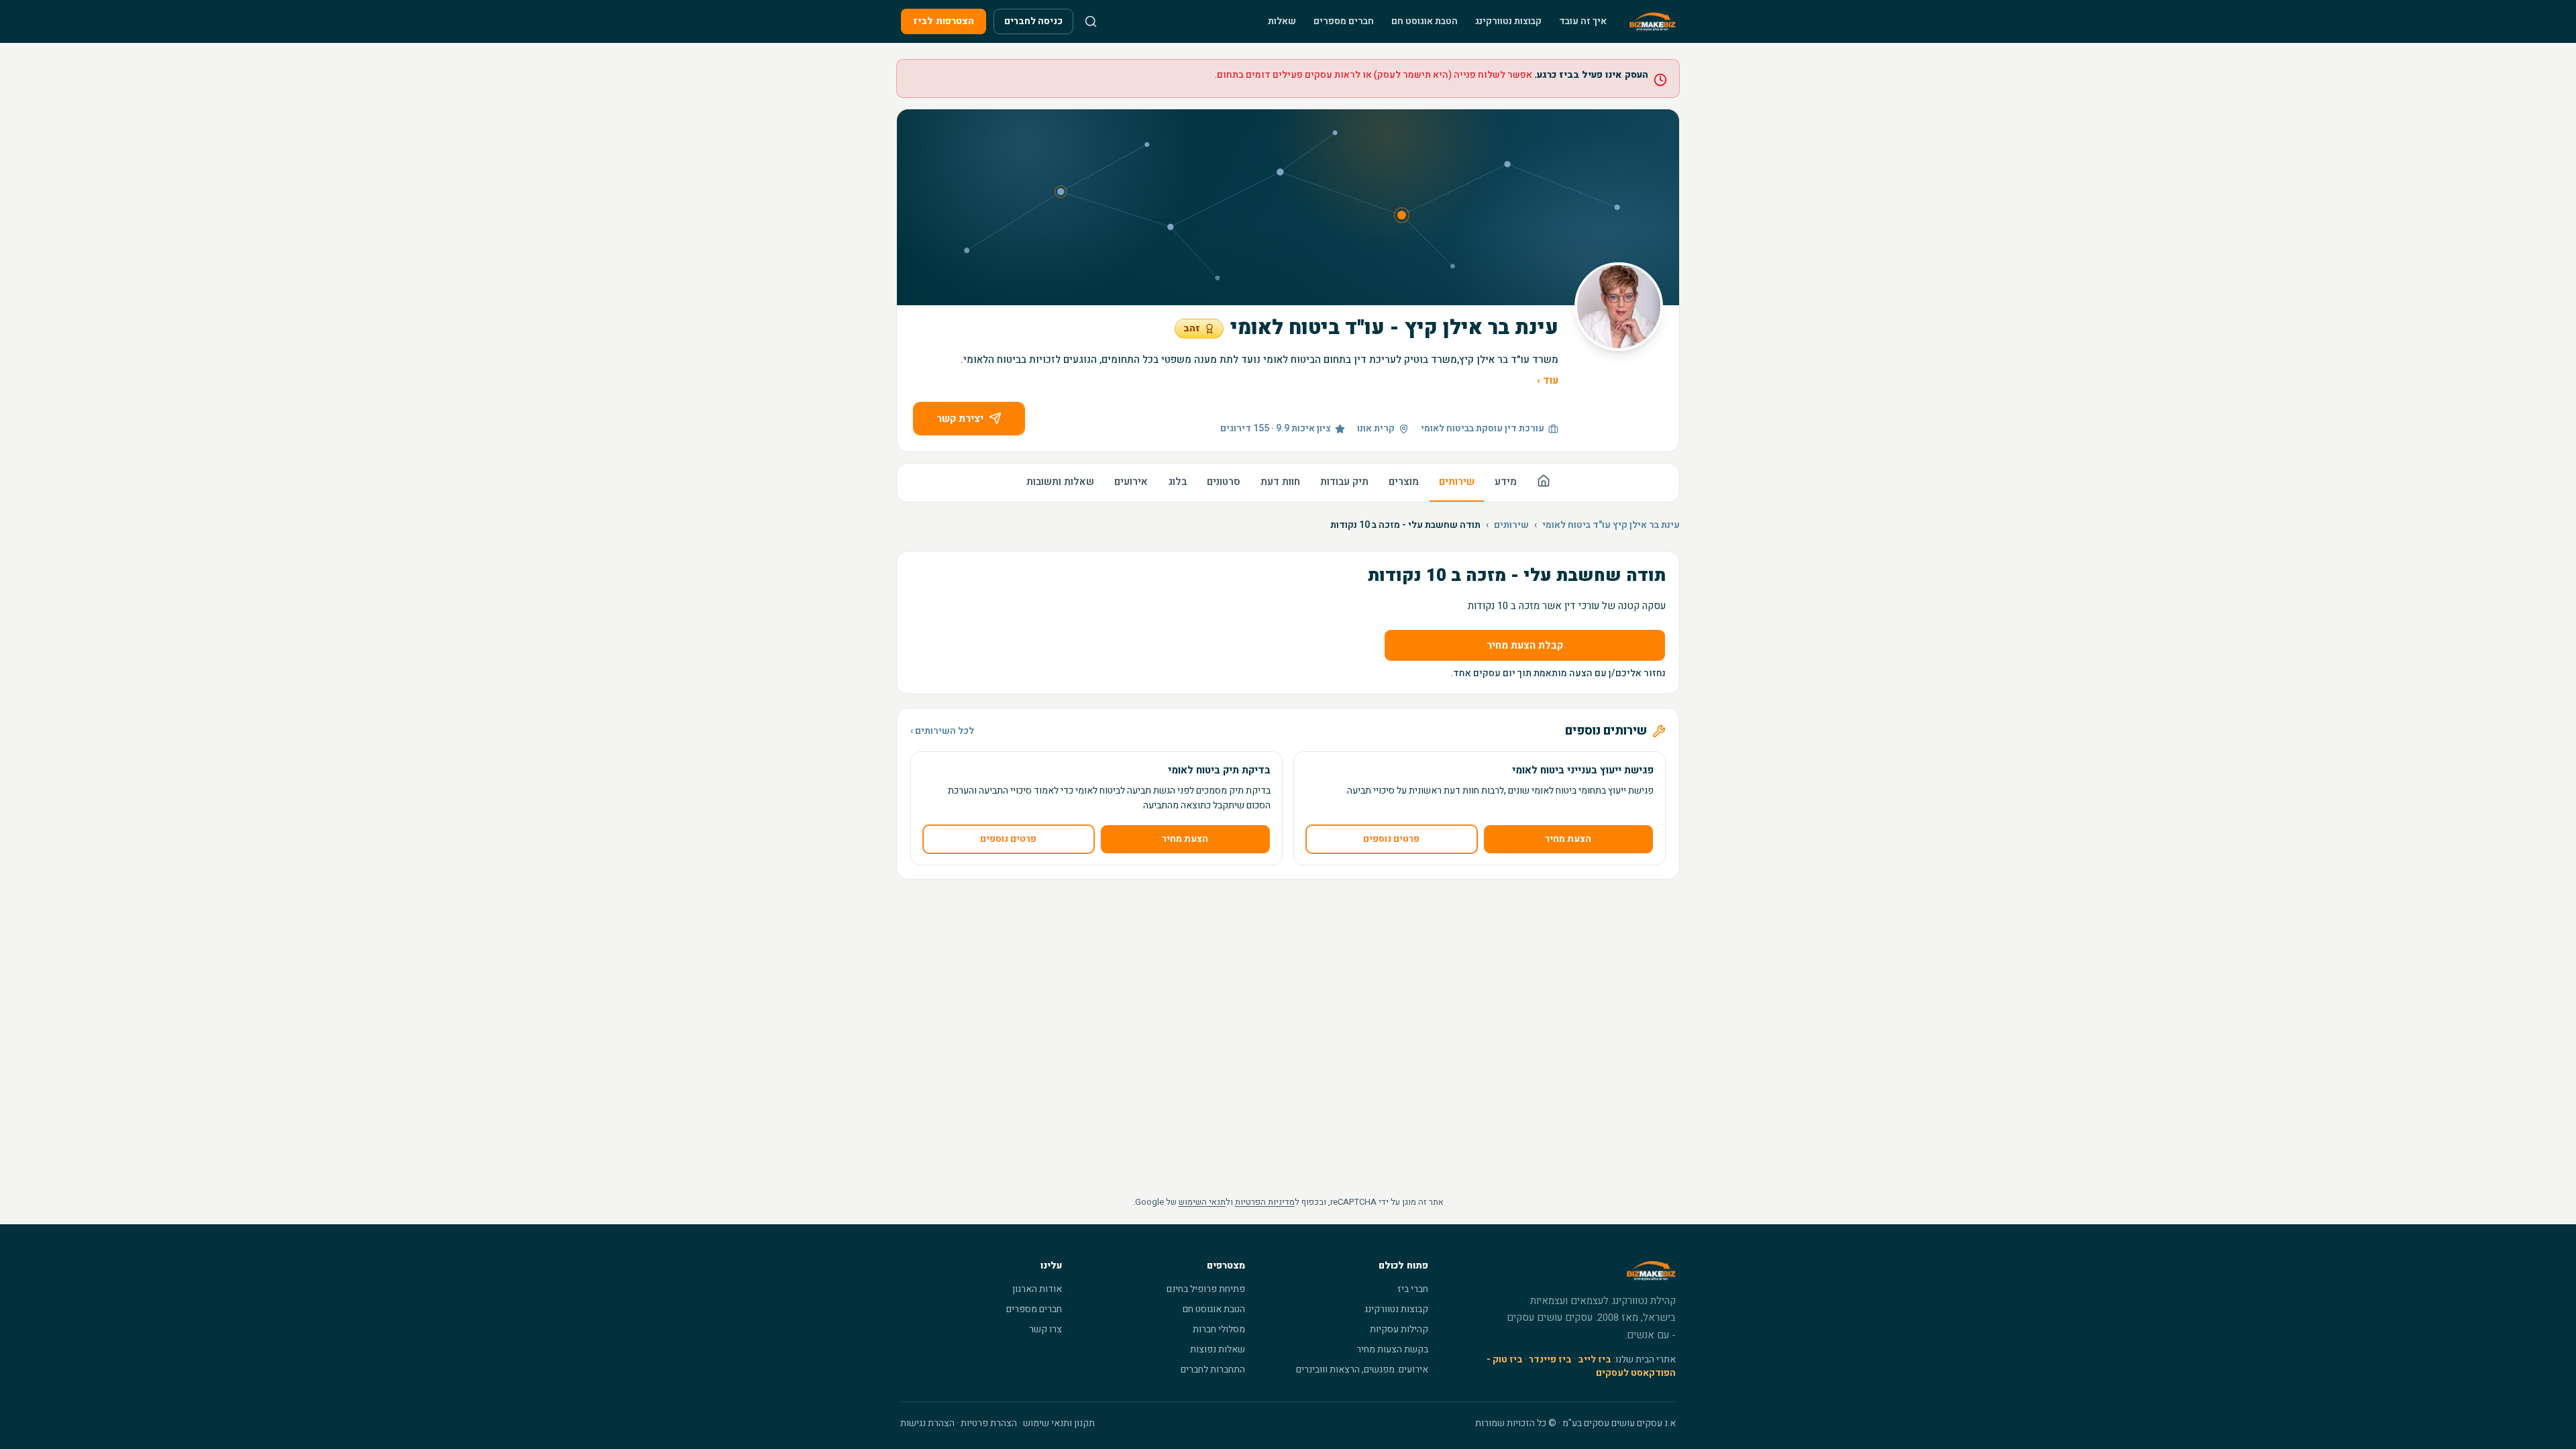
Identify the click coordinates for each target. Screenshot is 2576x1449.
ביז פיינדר (1550, 1359)
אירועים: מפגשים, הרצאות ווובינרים (1362, 1370)
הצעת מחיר (1568, 839)
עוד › (1548, 380)
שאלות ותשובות (1060, 482)
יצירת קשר (960, 419)
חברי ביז (1413, 1289)
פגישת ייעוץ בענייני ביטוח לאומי (1583, 770)
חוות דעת (1280, 482)
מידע (1506, 482)
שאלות (1282, 21)
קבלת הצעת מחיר (1525, 645)
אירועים (1131, 482)
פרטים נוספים (1391, 839)
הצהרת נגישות (927, 1423)
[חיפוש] (1091, 21)
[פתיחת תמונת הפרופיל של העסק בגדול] (1619, 307)
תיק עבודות (1344, 482)
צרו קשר (1045, 1329)
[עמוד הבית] (1544, 483)
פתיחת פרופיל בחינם (1206, 1289)
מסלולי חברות (1219, 1329)
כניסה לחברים (1033, 21)
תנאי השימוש (1202, 1202)
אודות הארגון (1037, 1289)
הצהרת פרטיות (989, 1423)
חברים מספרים (1344, 21)
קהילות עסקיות (1399, 1329)
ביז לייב (1595, 1359)
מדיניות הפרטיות (1265, 1202)
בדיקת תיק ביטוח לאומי (1219, 770)
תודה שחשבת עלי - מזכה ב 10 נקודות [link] (1405, 525)
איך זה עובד (1583, 21)
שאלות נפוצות (1218, 1349)
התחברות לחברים (1213, 1370)
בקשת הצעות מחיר (1392, 1349)
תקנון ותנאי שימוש (1059, 1423)
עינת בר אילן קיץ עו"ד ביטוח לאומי (1611, 525)
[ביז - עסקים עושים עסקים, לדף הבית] (1653, 21)
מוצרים (1404, 482)
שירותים (1457, 482)
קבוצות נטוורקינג (1508, 21)
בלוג (1177, 482)
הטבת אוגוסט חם (1425, 21)
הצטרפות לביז (944, 21)
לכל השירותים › (942, 731)
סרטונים (1224, 482)
